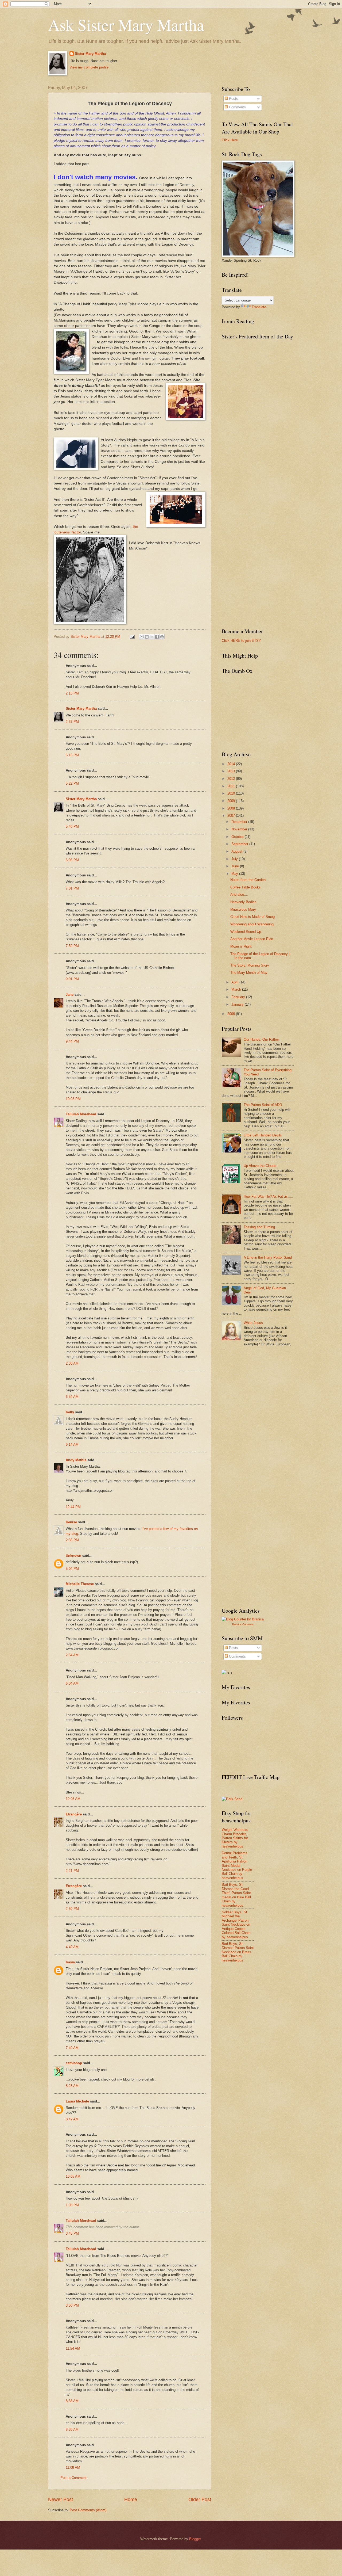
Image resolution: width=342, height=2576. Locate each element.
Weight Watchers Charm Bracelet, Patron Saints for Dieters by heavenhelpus (235, 1838)
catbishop (74, 2063)
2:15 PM (72, 693)
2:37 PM (72, 722)
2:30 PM (72, 1909)
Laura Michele (77, 2101)
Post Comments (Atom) (88, 2510)
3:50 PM (72, 2305)
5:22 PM (72, 783)
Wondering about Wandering (252, 924)
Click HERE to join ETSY (241, 641)
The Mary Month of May (249, 973)
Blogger (195, 2539)
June (236, 866)
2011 (232, 786)
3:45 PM (72, 2233)
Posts (233, 99)
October (238, 837)
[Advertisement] (262, 1394)
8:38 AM (72, 2401)
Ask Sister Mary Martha (126, 25)
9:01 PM (72, 979)
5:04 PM (72, 1569)
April (235, 982)
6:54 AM (72, 1397)
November (240, 829)
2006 (232, 1014)
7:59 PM (72, 946)
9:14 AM (72, 1445)
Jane (70, 995)
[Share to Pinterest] (162, 637)
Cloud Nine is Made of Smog (252, 917)
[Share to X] (152, 637)
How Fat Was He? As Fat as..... (268, 1197)
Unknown (73, 1556)
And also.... (239, 894)
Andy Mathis (76, 1460)
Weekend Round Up (246, 932)
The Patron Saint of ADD (263, 1105)
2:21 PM (72, 1871)
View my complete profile (89, 67)
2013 (232, 771)
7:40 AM (72, 2048)
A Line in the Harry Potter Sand (268, 1258)
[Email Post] (132, 637)
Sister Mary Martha (90, 54)
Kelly (70, 1412)
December (240, 822)
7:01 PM (72, 888)
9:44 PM (72, 1041)
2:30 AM (72, 1363)
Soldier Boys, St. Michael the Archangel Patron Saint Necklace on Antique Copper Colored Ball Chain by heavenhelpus (236, 1925)
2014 (232, 764)
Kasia (70, 1962)
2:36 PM (72, 1540)
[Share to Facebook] (157, 637)
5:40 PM (72, 827)
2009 (232, 801)
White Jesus (253, 1323)
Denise (71, 1522)
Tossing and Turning (259, 1227)
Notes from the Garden (248, 880)
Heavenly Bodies (243, 902)
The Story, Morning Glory (250, 965)
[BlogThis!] (147, 637)
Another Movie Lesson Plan (252, 939)
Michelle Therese (80, 1584)
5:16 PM (72, 755)
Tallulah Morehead (81, 1114)
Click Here (230, 140)
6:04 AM (72, 1683)
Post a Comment (73, 2478)
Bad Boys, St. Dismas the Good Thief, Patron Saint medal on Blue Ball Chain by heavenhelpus (236, 1895)
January (238, 1004)
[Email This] (142, 637)
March (237, 989)
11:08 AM (73, 2468)
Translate (259, 307)
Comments (237, 107)
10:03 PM (73, 1099)
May (235, 874)
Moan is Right (241, 946)
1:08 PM (72, 2205)
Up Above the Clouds (260, 1166)
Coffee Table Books (246, 887)
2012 (232, 779)
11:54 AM (73, 2348)
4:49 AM (72, 1947)
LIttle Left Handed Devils (263, 1135)
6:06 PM (72, 860)
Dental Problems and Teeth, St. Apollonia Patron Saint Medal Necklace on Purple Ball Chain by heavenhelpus (237, 1865)
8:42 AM (72, 2119)
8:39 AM (72, 2430)
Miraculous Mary (243, 909)
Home (131, 2499)
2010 (232, 793)
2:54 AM (72, 1655)
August (237, 851)
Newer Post (61, 2499)
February (239, 997)
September (240, 844)
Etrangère (74, 1814)
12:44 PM (73, 1507)
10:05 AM (73, 1799)
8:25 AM (72, 2086)
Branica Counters (243, 1624)
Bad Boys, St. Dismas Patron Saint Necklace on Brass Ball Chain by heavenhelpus (238, 1952)
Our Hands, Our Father (261, 1039)
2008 (232, 808)
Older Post (200, 2499)
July (235, 859)
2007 (232, 816)
